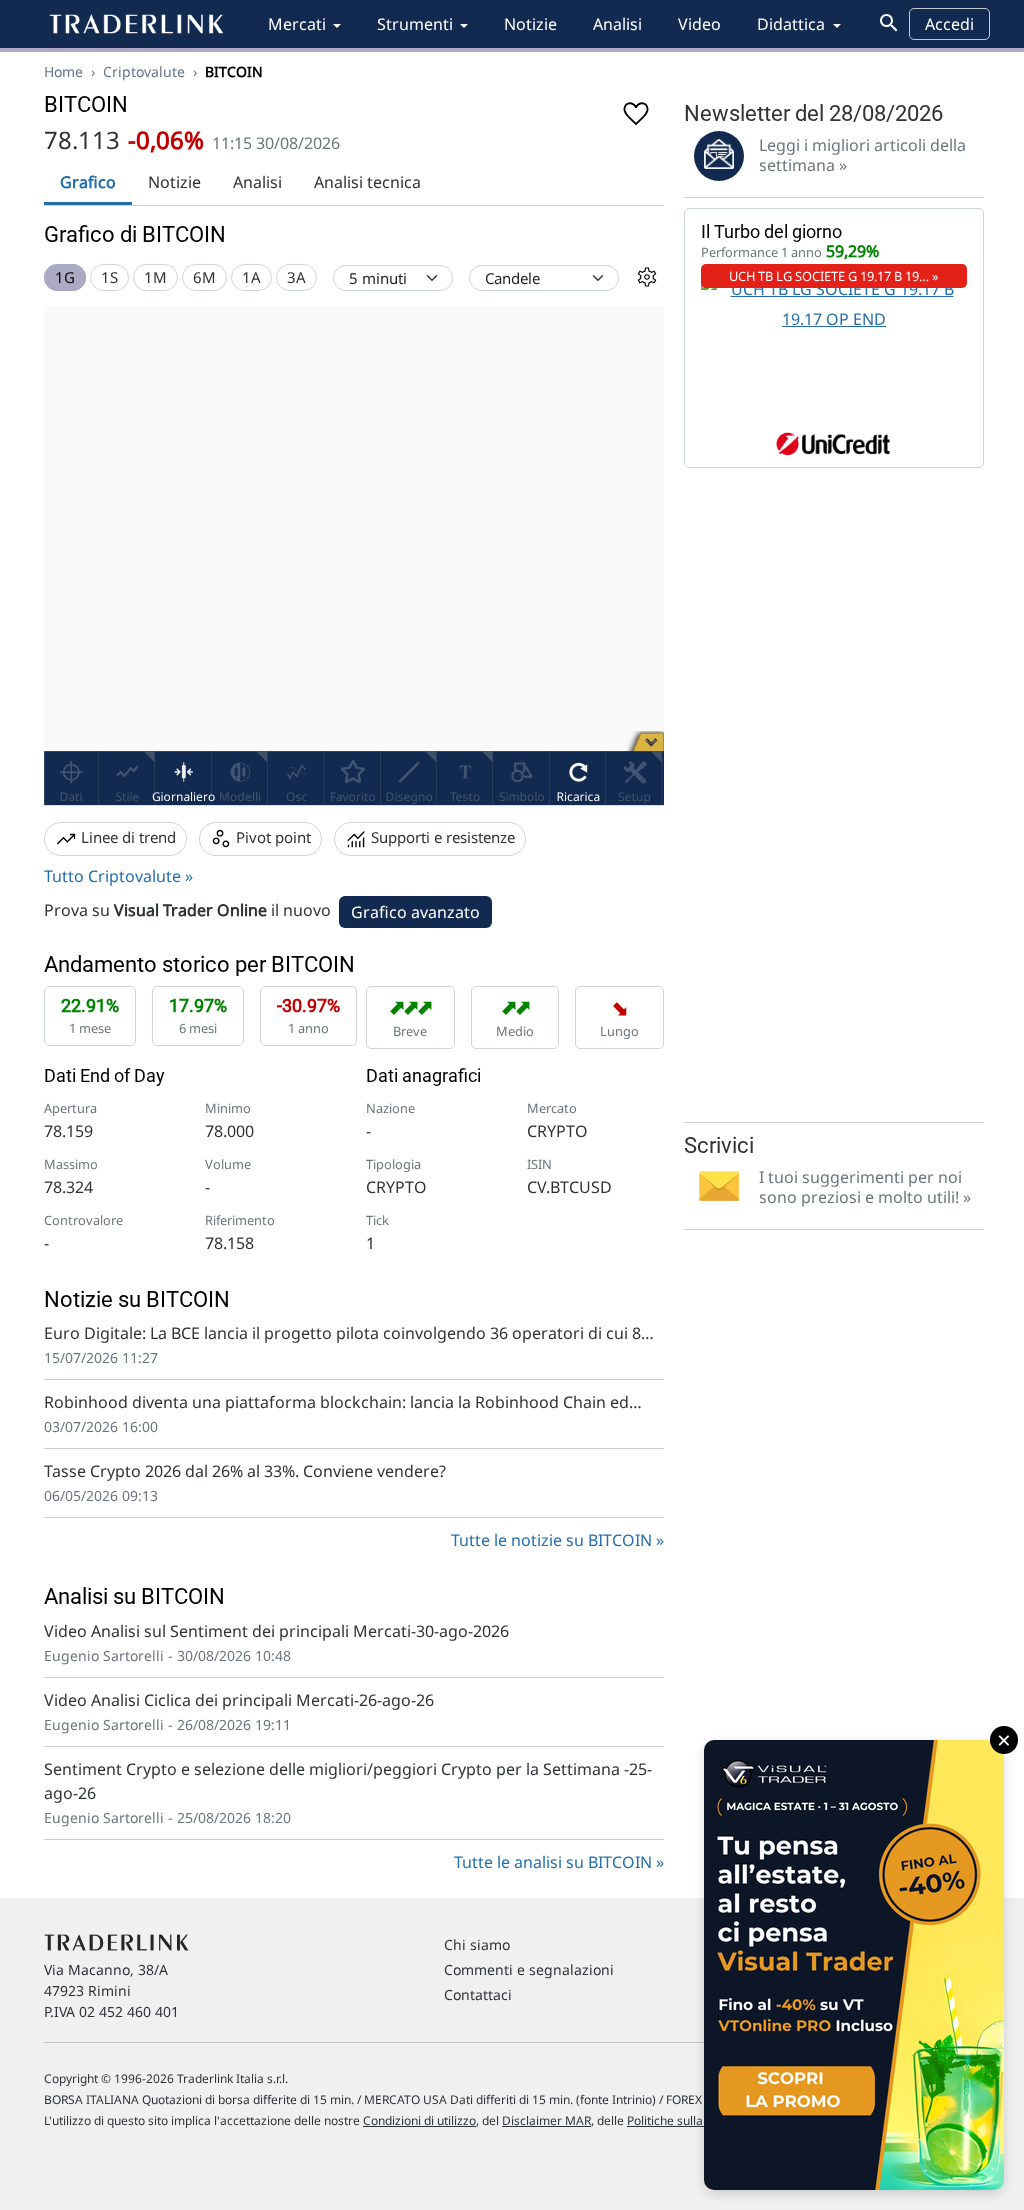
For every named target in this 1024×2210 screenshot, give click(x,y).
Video (699, 24)
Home (63, 71)
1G (65, 277)
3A (296, 277)
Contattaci (478, 1994)
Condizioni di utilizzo (419, 2120)
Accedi (949, 24)
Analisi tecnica (367, 182)
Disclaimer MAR (546, 2120)
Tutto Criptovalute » (118, 876)
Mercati (297, 24)
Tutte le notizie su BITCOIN (551, 1540)
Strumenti (415, 24)
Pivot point (271, 837)
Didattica (791, 24)
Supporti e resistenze (441, 837)
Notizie (530, 24)
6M (204, 277)
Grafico (88, 182)
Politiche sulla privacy (686, 2120)
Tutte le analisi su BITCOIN (553, 1862)
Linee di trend (126, 837)
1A (251, 277)
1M (155, 277)
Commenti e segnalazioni (529, 1969)
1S (109, 277)
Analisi (617, 24)
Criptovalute (144, 71)
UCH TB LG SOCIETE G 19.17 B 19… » (834, 276)
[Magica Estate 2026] (854, 1965)
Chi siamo (477, 1944)
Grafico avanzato (415, 912)
